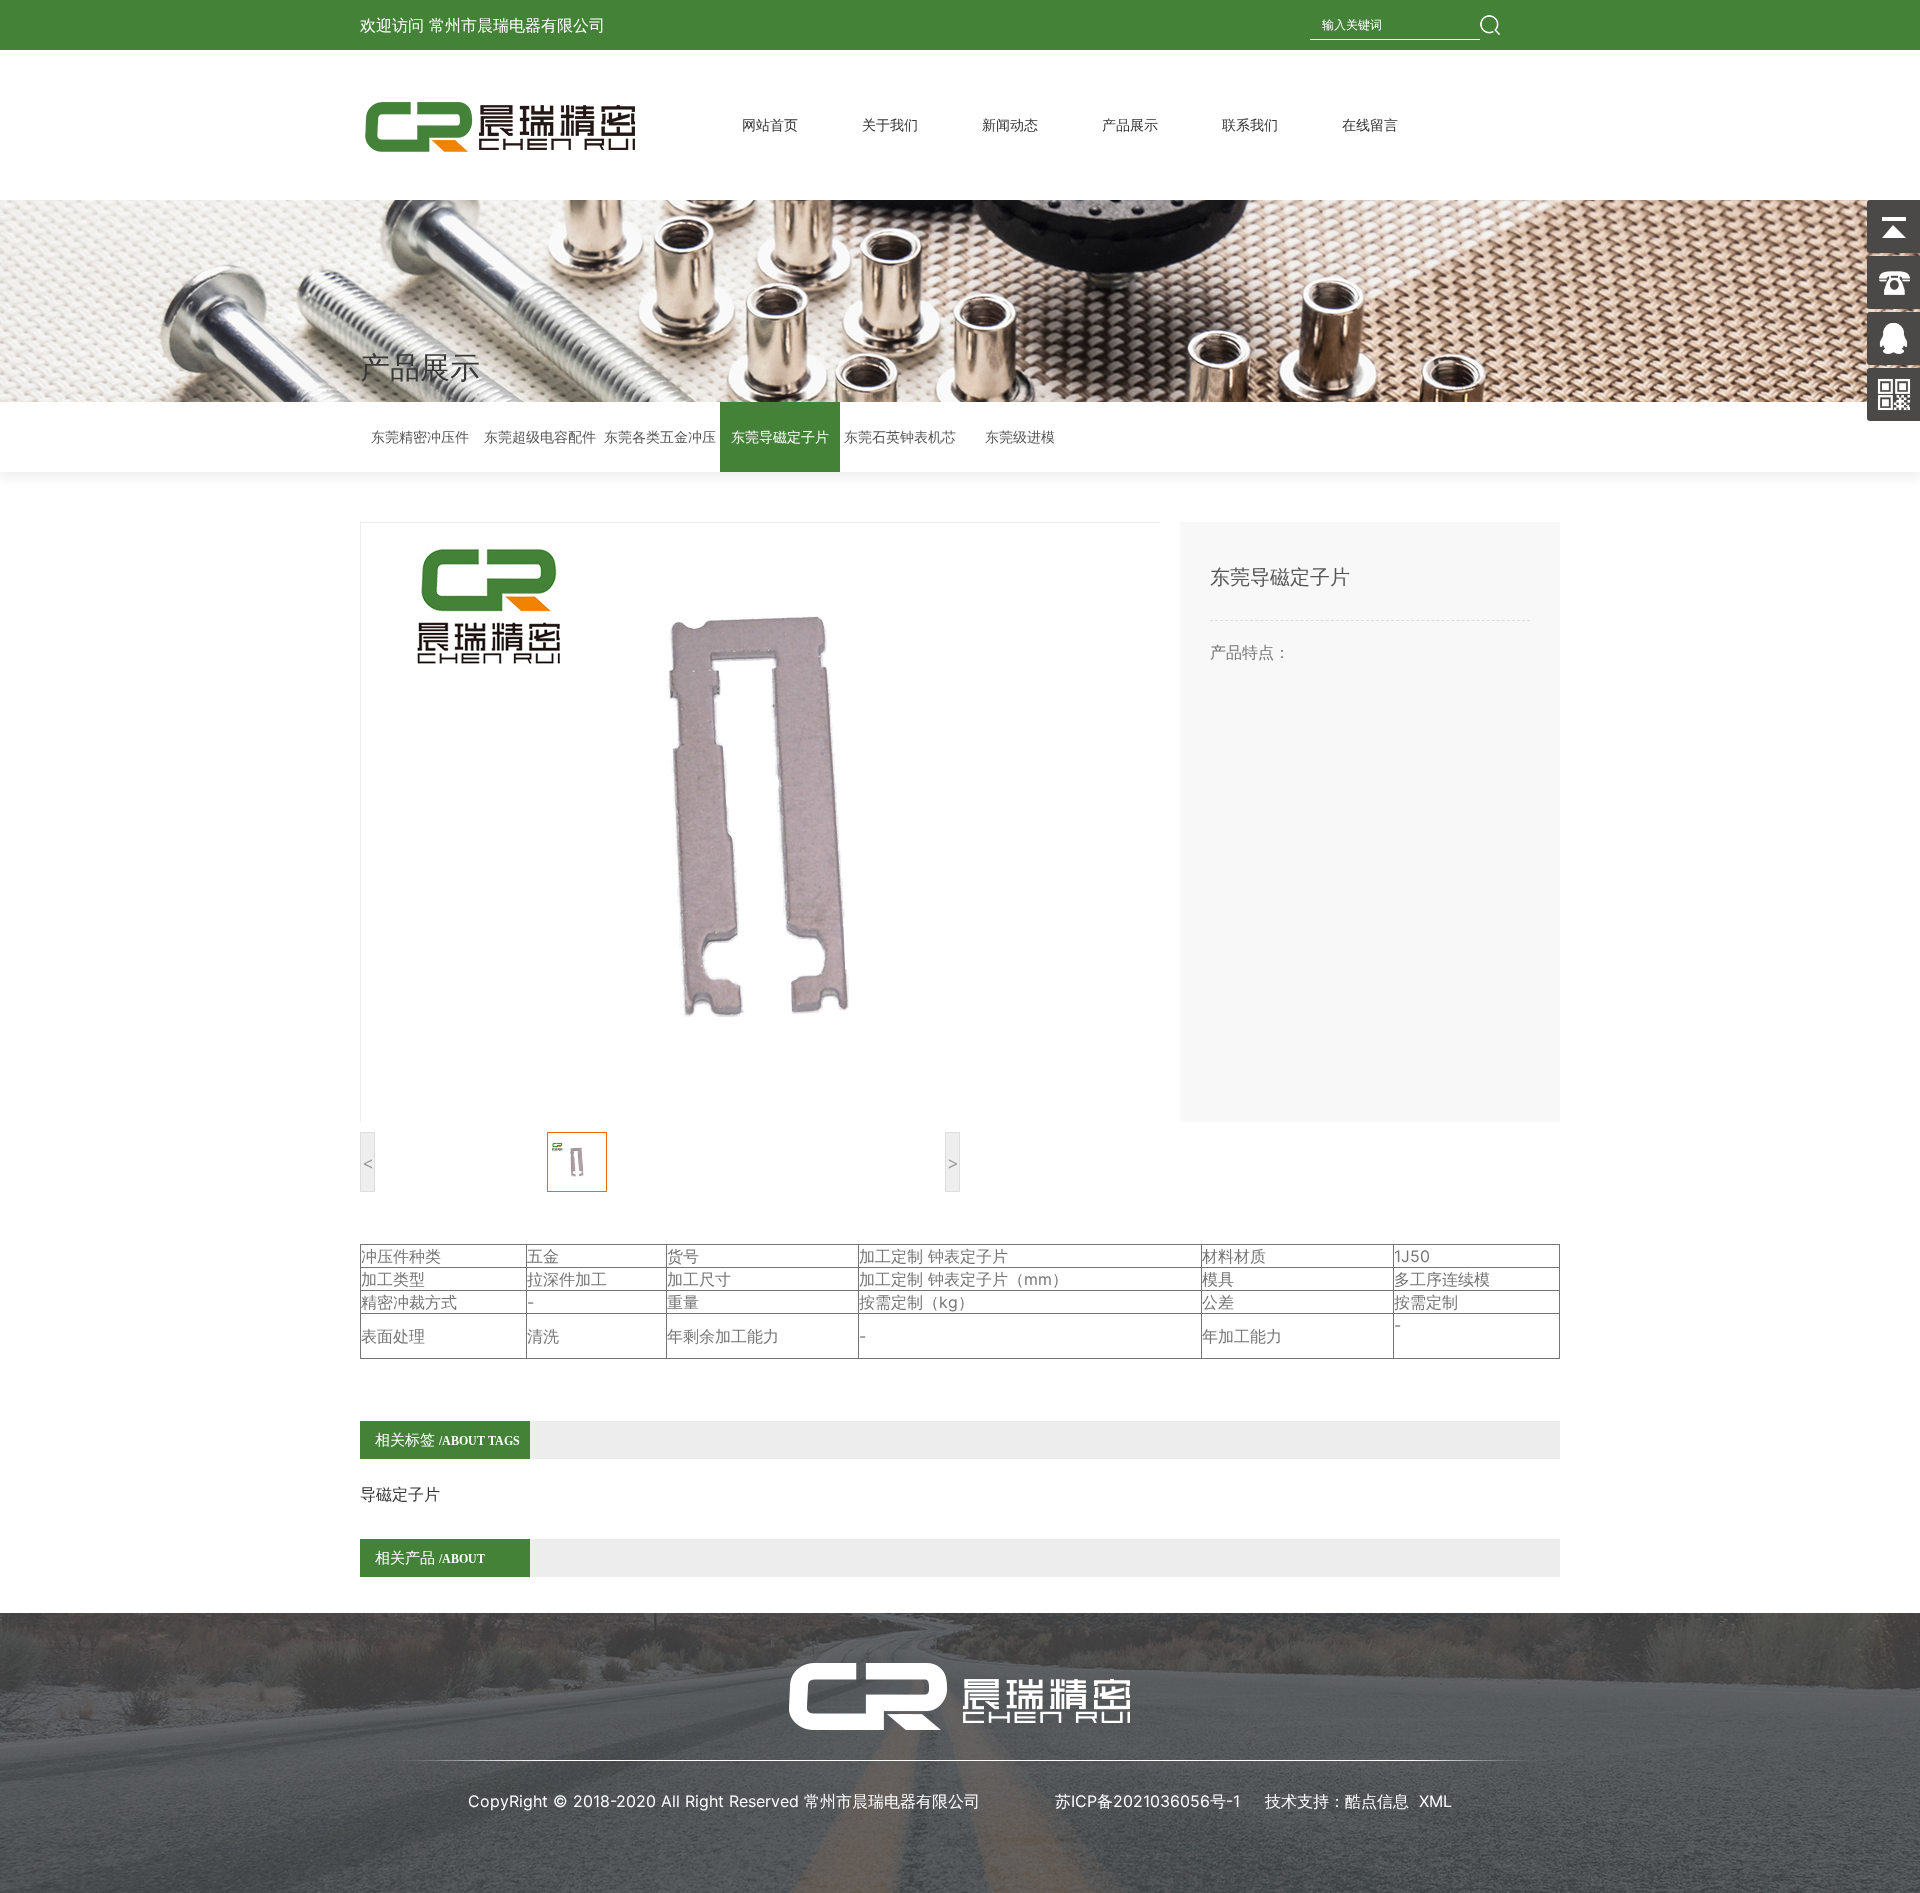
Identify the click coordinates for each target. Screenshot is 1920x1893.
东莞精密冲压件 (420, 436)
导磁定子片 (400, 1494)
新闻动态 (1010, 124)
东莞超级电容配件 (540, 436)
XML (1435, 1801)
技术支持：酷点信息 (1337, 1801)
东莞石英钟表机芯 (900, 436)
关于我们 (890, 124)
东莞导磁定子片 (780, 436)
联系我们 (1250, 124)
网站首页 (770, 124)
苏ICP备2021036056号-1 (1150, 1801)
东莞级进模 (1020, 436)
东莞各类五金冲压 (660, 436)
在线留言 (1370, 124)
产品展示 (1130, 124)
